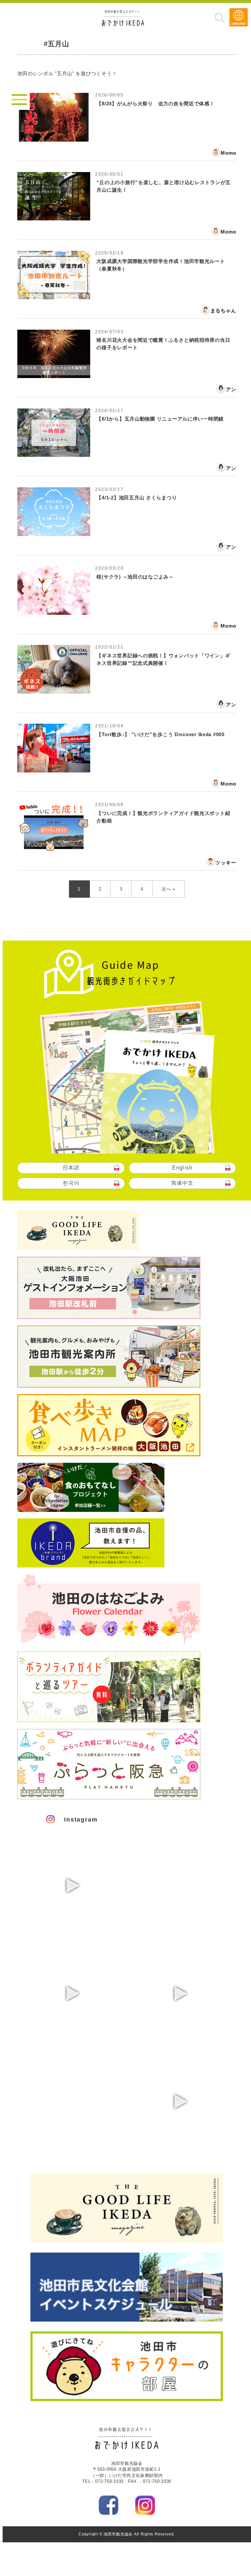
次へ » (168, 889)
